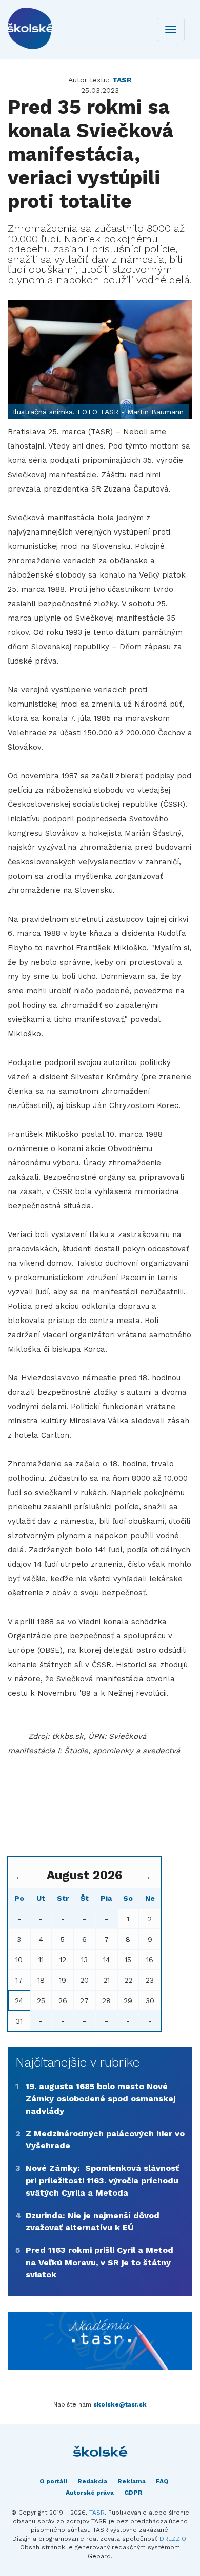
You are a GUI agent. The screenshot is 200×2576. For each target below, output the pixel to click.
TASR (97, 2513)
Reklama (132, 2481)
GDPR (133, 2493)
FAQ (162, 2481)
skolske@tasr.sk (120, 2404)
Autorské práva (90, 2493)
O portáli (53, 2481)
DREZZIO (173, 2539)
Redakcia (92, 2481)
